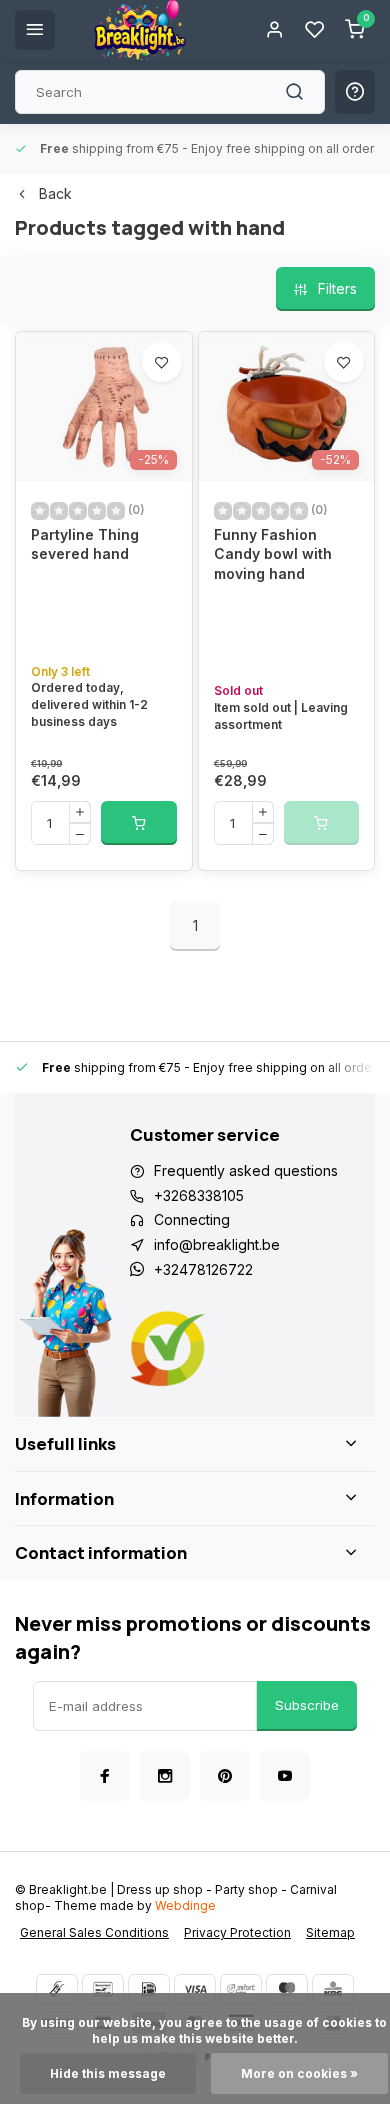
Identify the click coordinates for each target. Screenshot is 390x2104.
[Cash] (57, 1989)
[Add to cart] (139, 823)
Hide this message (108, 2073)
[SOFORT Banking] (241, 1989)
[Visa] (195, 1989)
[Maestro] (287, 1989)
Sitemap (330, 1932)
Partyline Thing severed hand (85, 544)
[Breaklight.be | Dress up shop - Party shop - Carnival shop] (140, 30)
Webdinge (185, 1905)
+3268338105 (199, 1195)
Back (55, 193)
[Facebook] (105, 1776)
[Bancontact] (103, 1989)
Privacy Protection (237, 1932)
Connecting (192, 1219)
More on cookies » (299, 2073)
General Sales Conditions (94, 1932)
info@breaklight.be (217, 1244)
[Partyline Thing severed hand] (104, 407)
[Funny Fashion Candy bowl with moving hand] (287, 407)
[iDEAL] (149, 1989)
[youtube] (285, 1776)
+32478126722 (203, 1269)
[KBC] (333, 1989)
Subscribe (307, 1705)
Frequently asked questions (246, 1170)
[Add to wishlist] (162, 362)
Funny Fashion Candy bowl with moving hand (273, 554)
